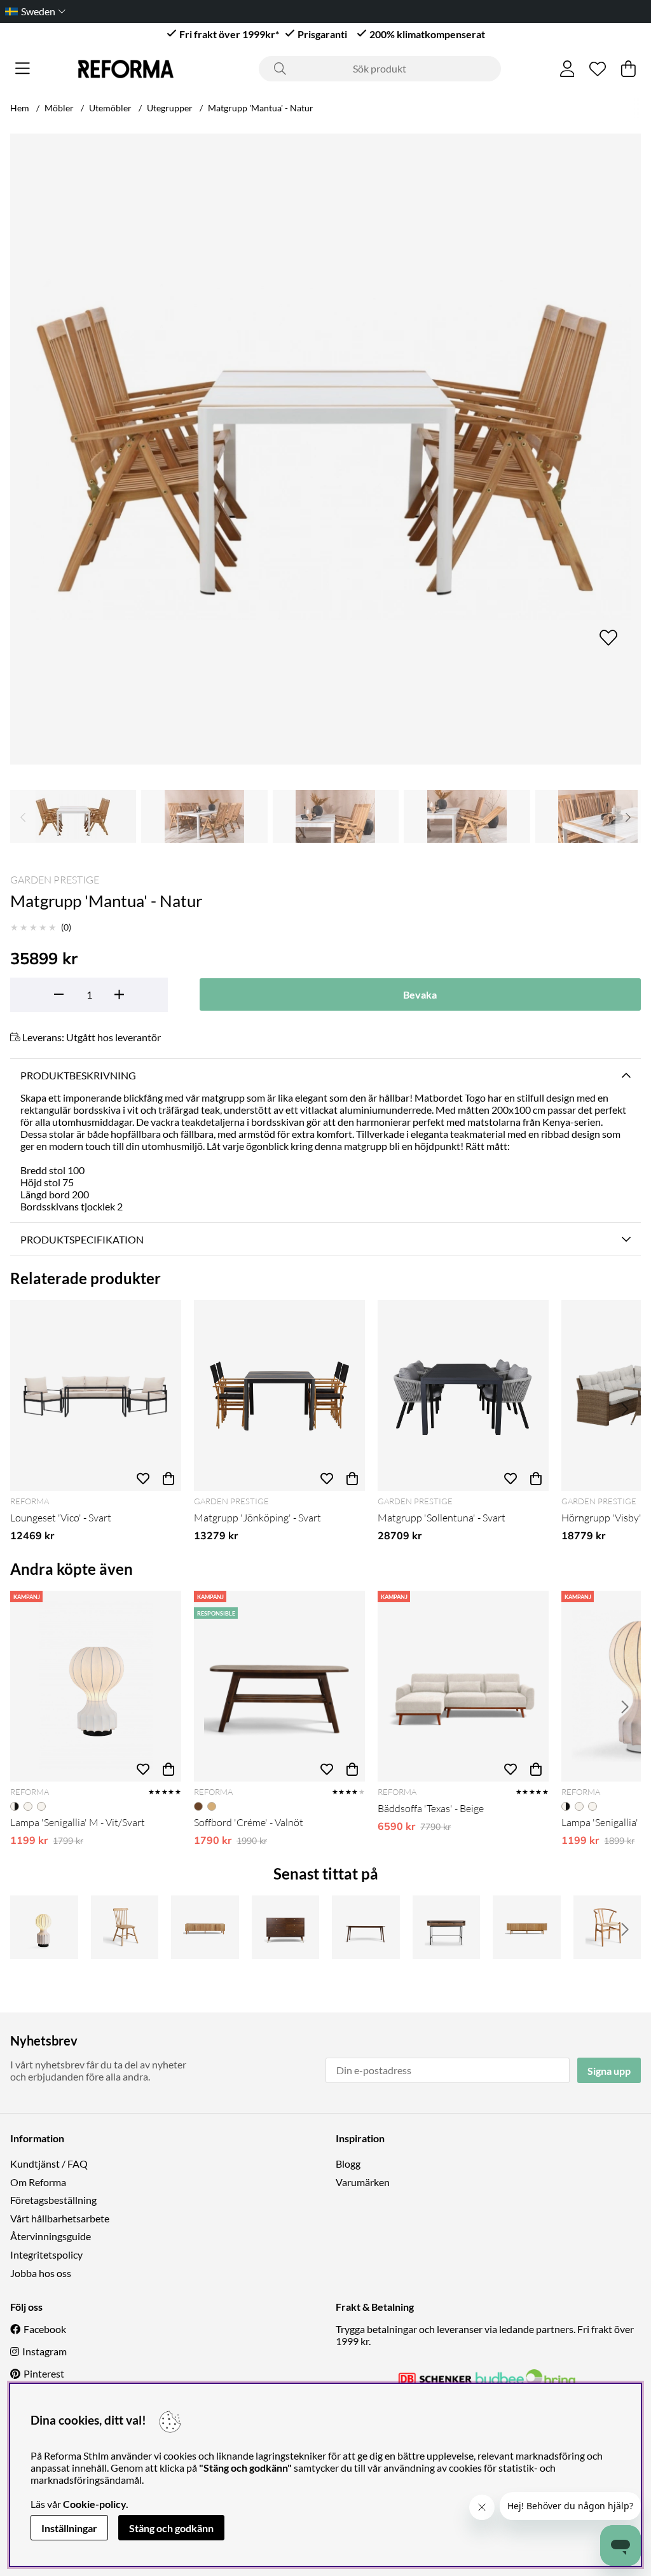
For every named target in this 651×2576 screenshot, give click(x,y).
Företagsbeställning (53, 2200)
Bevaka (420, 994)
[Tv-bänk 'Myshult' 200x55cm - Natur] (527, 1927)
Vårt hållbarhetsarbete (60, 2218)
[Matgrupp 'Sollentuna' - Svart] (463, 1395)
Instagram (45, 2351)
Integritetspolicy (46, 2254)
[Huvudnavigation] (23, 69)
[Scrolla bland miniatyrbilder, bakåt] (23, 816)
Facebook (45, 2329)
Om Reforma (38, 2182)
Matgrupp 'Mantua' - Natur (261, 108)
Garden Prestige (55, 880)
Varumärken (363, 2182)
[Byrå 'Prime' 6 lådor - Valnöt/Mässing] (286, 1927)
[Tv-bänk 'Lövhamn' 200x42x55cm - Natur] (205, 1927)
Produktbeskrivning (78, 1075)
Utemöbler (110, 108)
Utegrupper (170, 108)
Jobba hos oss (41, 2273)
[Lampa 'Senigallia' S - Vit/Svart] (44, 1927)
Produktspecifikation (82, 1239)
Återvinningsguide (51, 2236)
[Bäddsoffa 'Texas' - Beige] (463, 1686)
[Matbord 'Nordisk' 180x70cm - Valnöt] (366, 1927)
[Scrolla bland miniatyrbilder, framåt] (628, 816)
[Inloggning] (567, 69)
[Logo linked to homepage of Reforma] (126, 69)
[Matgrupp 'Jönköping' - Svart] (279, 1395)
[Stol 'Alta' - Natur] (607, 1927)
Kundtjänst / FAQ (49, 2164)
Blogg (348, 2164)
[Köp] (168, 1478)
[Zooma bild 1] (325, 449)
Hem (20, 108)
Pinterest (44, 2373)
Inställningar (69, 2528)
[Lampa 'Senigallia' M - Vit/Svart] (96, 1686)
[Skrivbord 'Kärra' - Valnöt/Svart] (447, 1927)
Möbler (59, 108)
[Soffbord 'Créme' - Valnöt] (279, 1686)
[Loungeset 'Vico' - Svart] (96, 1395)
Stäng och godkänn (171, 2528)
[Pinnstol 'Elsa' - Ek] (125, 1927)
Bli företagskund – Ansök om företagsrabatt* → (333, 11)
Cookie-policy (94, 2504)
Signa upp (609, 2071)
